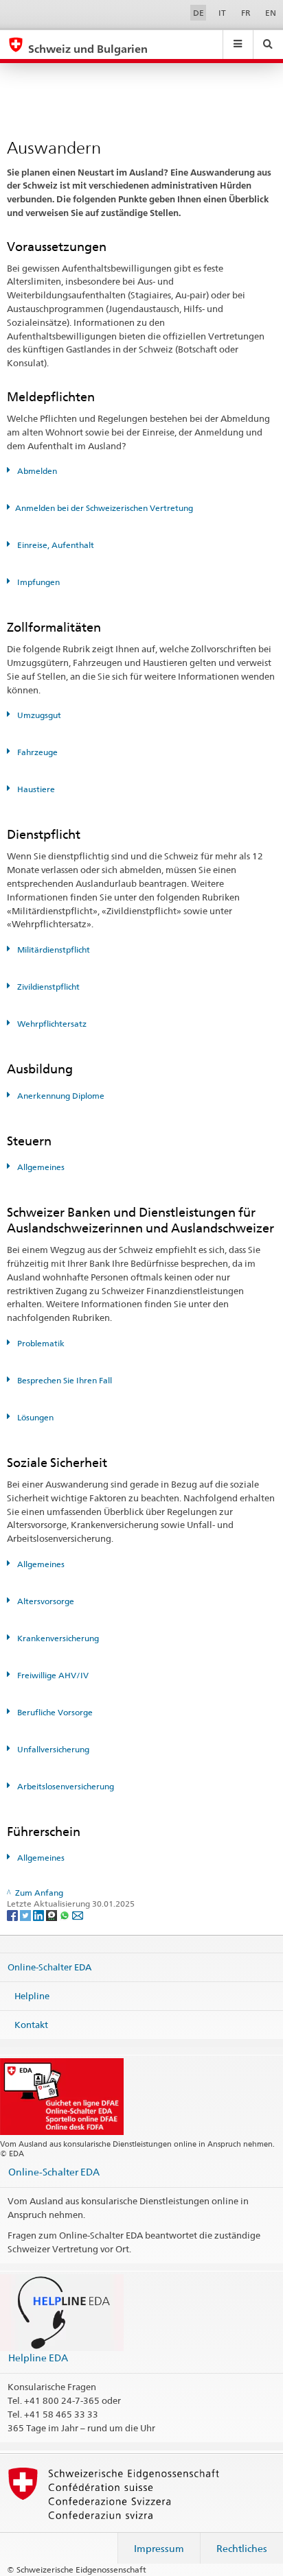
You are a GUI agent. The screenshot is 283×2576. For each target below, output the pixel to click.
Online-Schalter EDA (49, 1967)
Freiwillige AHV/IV (52, 1675)
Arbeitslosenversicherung (65, 1786)
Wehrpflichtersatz (51, 1024)
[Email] (78, 1915)
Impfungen (37, 582)
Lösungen (34, 1417)
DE (199, 13)
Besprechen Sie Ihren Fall (64, 1380)
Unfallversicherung (52, 1749)
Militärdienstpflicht (53, 950)
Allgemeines (40, 1167)
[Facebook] (13, 1915)
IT (222, 13)
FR (246, 13)
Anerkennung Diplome (60, 1096)
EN (271, 13)
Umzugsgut (38, 715)
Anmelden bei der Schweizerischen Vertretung (104, 508)
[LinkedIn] (39, 1915)
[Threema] (53, 1915)
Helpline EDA (38, 2358)
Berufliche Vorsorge (54, 1712)
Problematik (40, 1343)
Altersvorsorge (45, 1601)
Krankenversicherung (57, 1638)
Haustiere (35, 789)
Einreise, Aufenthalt (55, 545)
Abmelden (36, 471)
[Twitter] (26, 1915)
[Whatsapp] (66, 1915)
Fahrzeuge (36, 752)
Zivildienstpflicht (47, 987)
